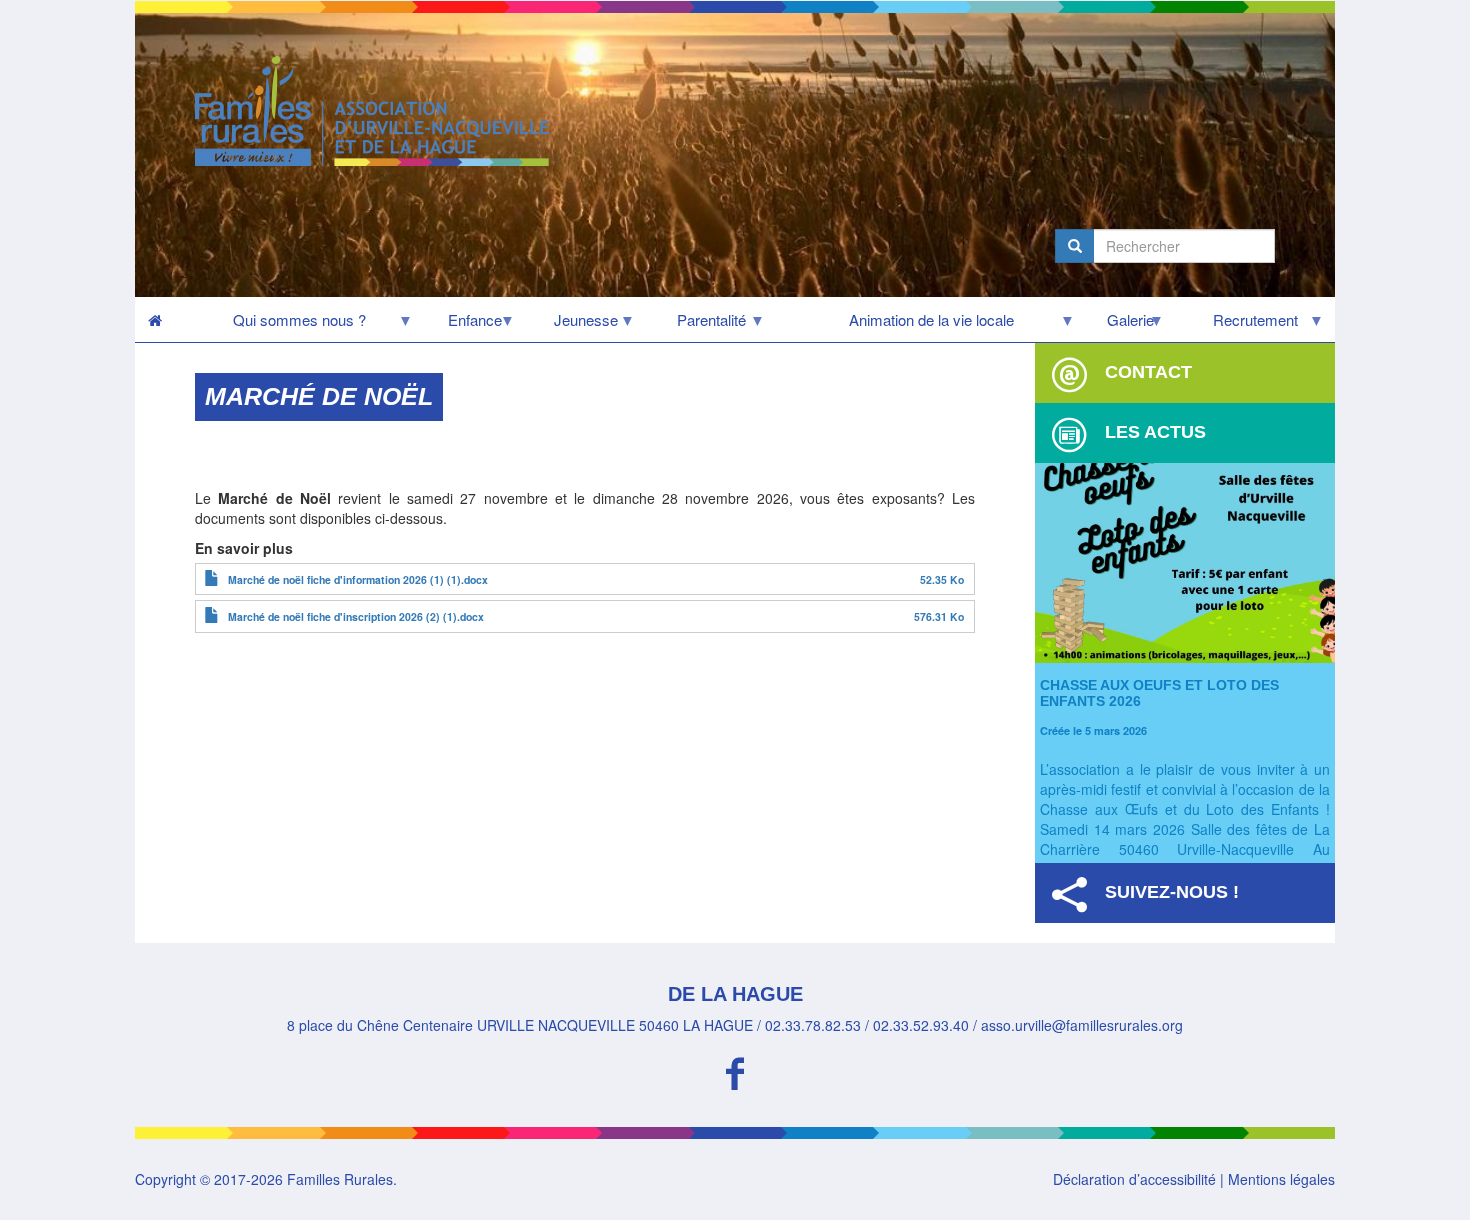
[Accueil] (379, 111)
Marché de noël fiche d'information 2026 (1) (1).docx (358, 579)
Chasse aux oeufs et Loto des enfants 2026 (1159, 692)
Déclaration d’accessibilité (1134, 1179)
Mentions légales (1281, 1179)
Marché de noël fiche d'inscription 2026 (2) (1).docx (356, 616)
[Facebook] (735, 1070)
